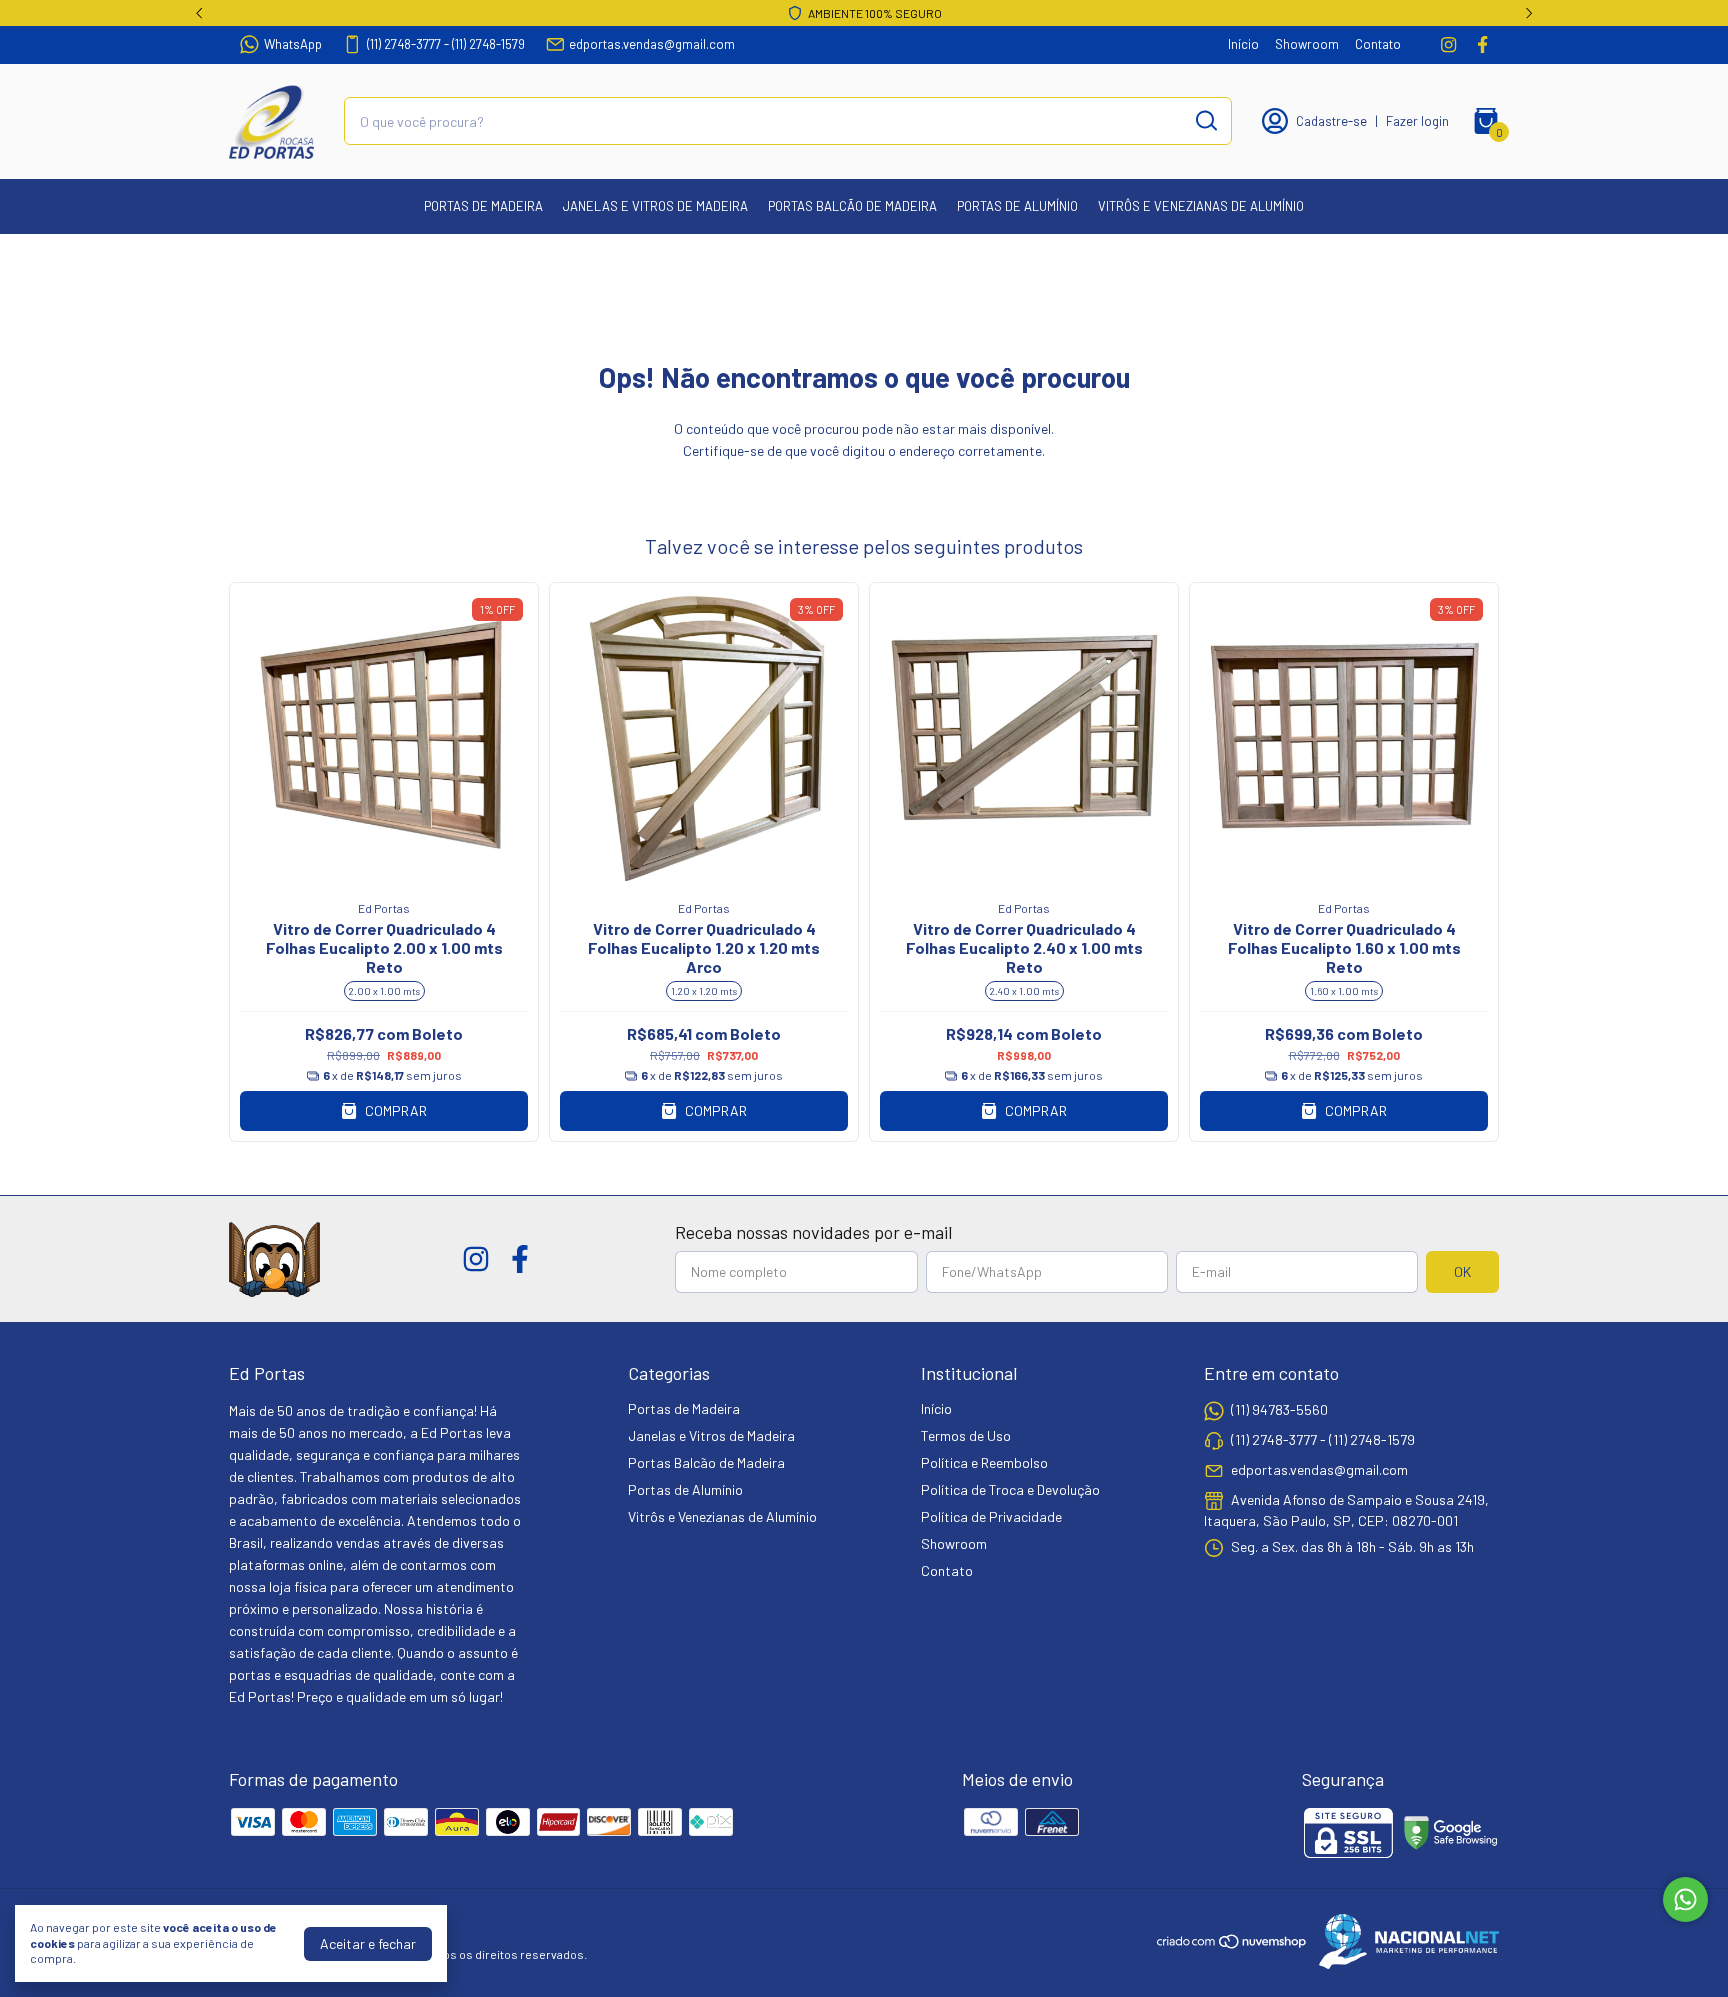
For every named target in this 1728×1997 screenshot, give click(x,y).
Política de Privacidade (991, 1516)
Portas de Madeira (483, 206)
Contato (1378, 44)
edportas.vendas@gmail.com (652, 44)
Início (1243, 44)
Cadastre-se (1331, 121)
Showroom (1307, 44)
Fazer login (1417, 121)
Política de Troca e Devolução (1010, 1489)
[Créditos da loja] (1404, 1941)
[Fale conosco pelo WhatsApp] (1685, 1899)
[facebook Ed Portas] (1482, 44)
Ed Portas (384, 908)
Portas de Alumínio (1017, 206)
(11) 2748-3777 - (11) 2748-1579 (446, 44)
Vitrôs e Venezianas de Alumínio (1201, 206)
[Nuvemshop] (1232, 1944)
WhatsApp (293, 44)
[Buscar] (1205, 120)
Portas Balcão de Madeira (852, 206)
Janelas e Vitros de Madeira (655, 206)
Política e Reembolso (984, 1462)
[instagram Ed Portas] (1448, 44)
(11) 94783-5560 (1279, 1409)
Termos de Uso (966, 1435)
